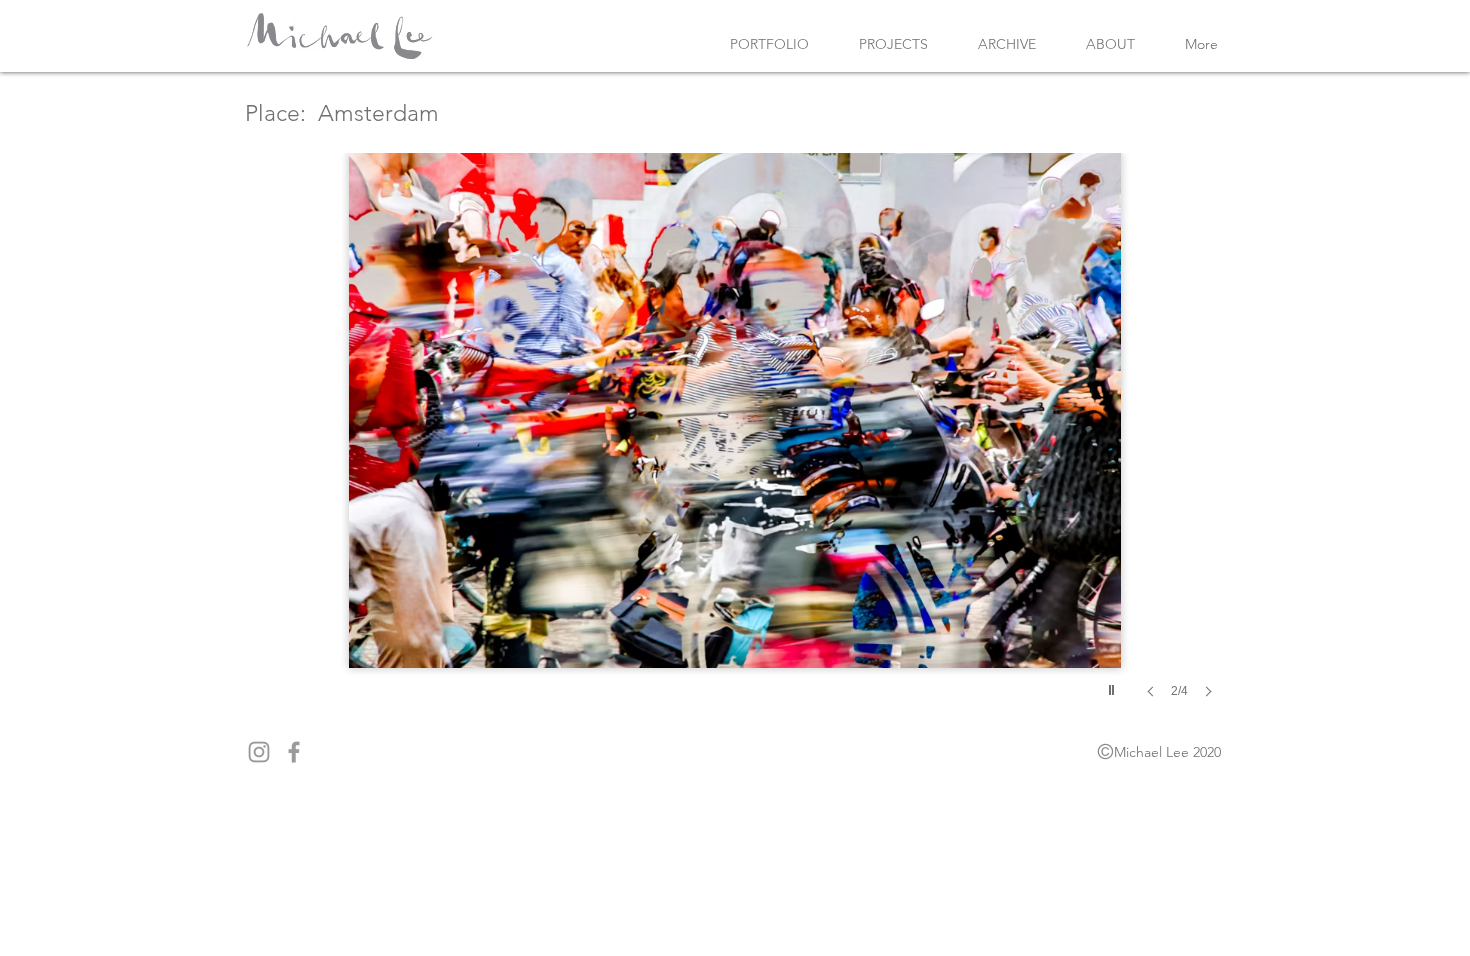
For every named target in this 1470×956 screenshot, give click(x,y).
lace (279, 113)
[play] (1114, 685)
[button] (735, 445)
